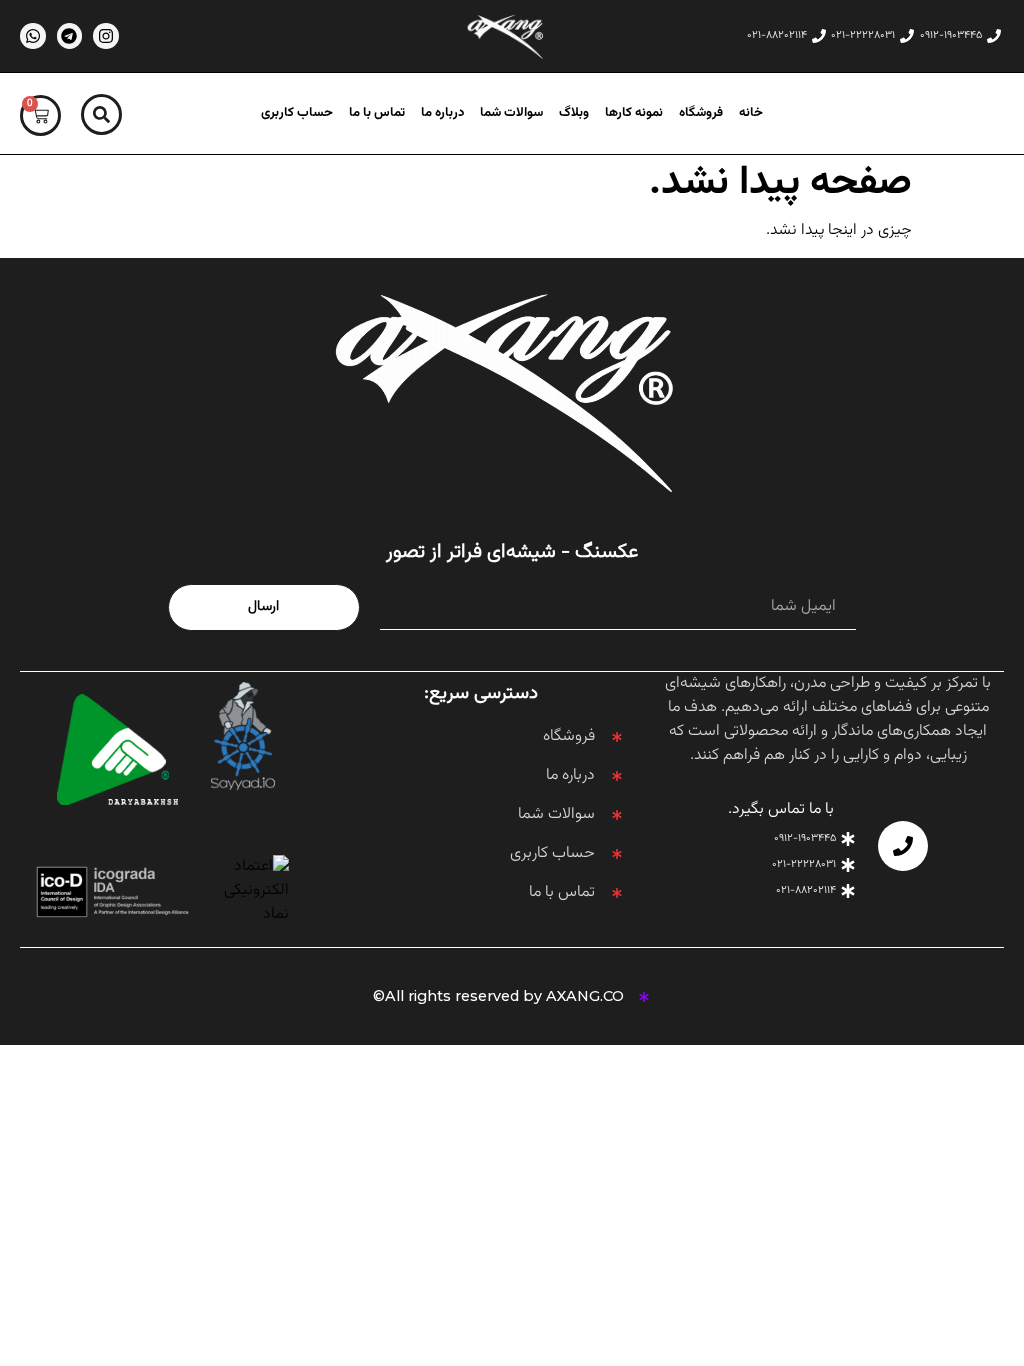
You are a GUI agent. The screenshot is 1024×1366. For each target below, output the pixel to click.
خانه (751, 114)
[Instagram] (106, 36)
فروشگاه (701, 114)
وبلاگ (574, 114)
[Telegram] (70, 36)
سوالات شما (511, 114)
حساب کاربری (297, 114)
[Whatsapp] (33, 36)
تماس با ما (377, 114)
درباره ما (442, 114)
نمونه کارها (634, 114)
